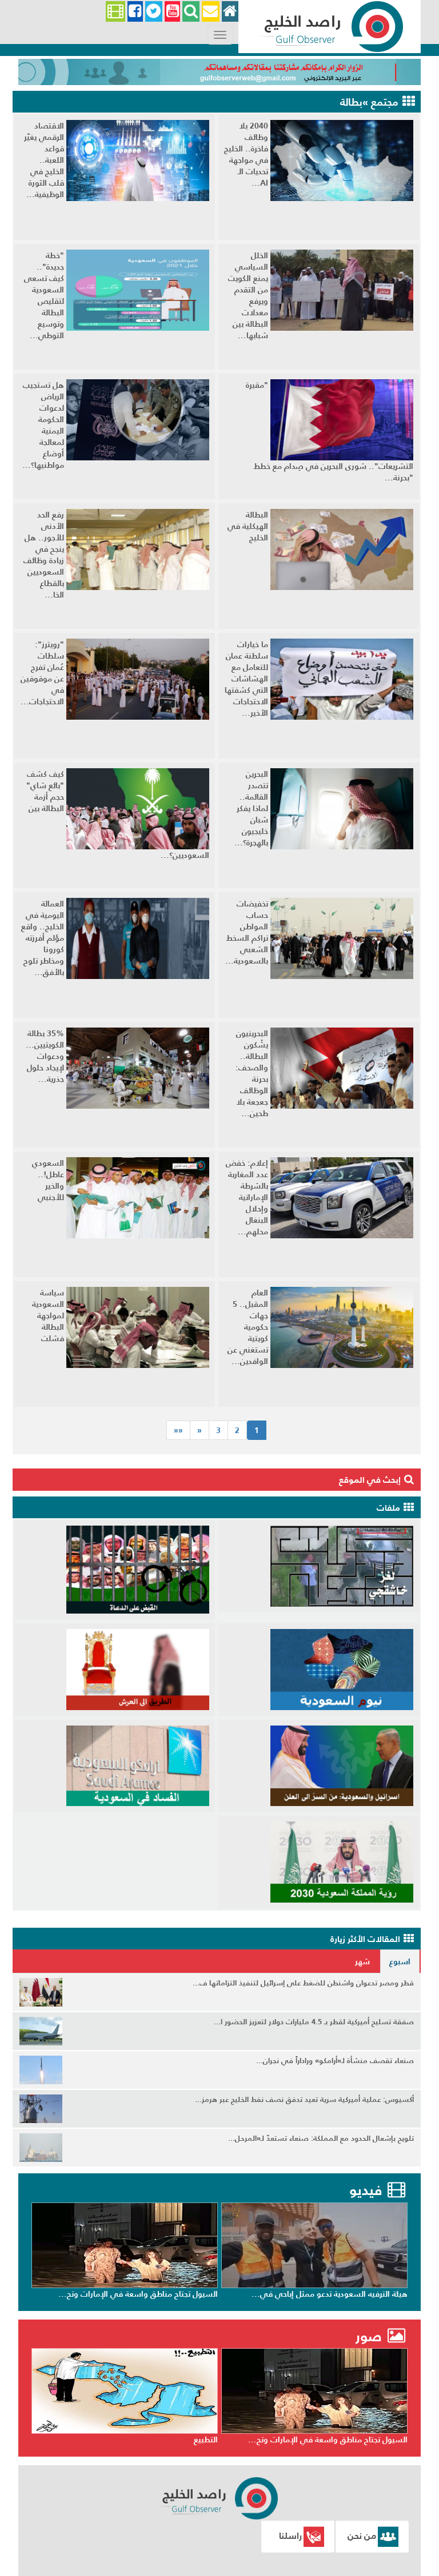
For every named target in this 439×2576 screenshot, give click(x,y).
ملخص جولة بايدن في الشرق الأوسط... (151, 2439)
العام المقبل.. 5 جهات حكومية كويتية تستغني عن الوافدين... (248, 1327)
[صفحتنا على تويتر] (154, 12)
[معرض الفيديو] (115, 12)
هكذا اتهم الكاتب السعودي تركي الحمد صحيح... (138, 2294)
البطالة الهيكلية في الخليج (248, 526)
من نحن (362, 2535)
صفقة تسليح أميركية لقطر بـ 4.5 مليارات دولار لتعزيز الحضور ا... (314, 2022)
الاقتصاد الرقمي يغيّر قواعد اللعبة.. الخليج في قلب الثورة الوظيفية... (44, 160)
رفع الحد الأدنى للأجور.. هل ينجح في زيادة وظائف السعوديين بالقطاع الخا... (44, 555)
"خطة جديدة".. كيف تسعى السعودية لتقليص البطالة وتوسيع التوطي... (44, 295)
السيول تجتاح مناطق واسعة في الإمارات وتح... (328, 2294)
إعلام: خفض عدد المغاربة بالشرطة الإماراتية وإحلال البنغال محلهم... (247, 1197)
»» (178, 1430)
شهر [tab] (362, 1961)
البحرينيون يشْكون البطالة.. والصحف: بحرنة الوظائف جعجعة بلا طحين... (252, 1073)
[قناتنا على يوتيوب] (172, 12)
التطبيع (396, 2439)
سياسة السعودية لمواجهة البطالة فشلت (48, 1315)
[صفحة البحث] (191, 12)
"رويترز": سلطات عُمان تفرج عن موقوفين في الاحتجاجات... (42, 673)
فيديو (366, 2190)
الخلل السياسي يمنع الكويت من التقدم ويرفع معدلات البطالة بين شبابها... (248, 295)
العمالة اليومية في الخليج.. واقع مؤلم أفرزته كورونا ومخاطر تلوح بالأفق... (43, 938)
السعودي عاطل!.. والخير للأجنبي (48, 1180)
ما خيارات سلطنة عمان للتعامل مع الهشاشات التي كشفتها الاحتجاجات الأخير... (246, 679)
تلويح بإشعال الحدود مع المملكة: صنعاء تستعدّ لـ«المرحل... (321, 2138)
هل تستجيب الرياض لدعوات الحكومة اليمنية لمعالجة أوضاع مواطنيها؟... (43, 425)
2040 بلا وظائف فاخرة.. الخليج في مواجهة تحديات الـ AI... (246, 154)
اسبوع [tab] (400, 1961)
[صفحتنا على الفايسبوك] (135, 12)
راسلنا (290, 2535)
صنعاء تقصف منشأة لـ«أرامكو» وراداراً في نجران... (335, 2061)
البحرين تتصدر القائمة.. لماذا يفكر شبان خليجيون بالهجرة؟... (251, 808)
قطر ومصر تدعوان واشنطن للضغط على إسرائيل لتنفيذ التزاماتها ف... (303, 1983)
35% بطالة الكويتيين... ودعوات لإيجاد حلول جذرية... (45, 1056)
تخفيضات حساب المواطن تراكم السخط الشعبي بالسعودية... (247, 932)
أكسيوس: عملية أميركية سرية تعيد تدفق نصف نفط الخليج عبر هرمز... (304, 2099)
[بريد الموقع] (211, 12)
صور (371, 2336)
